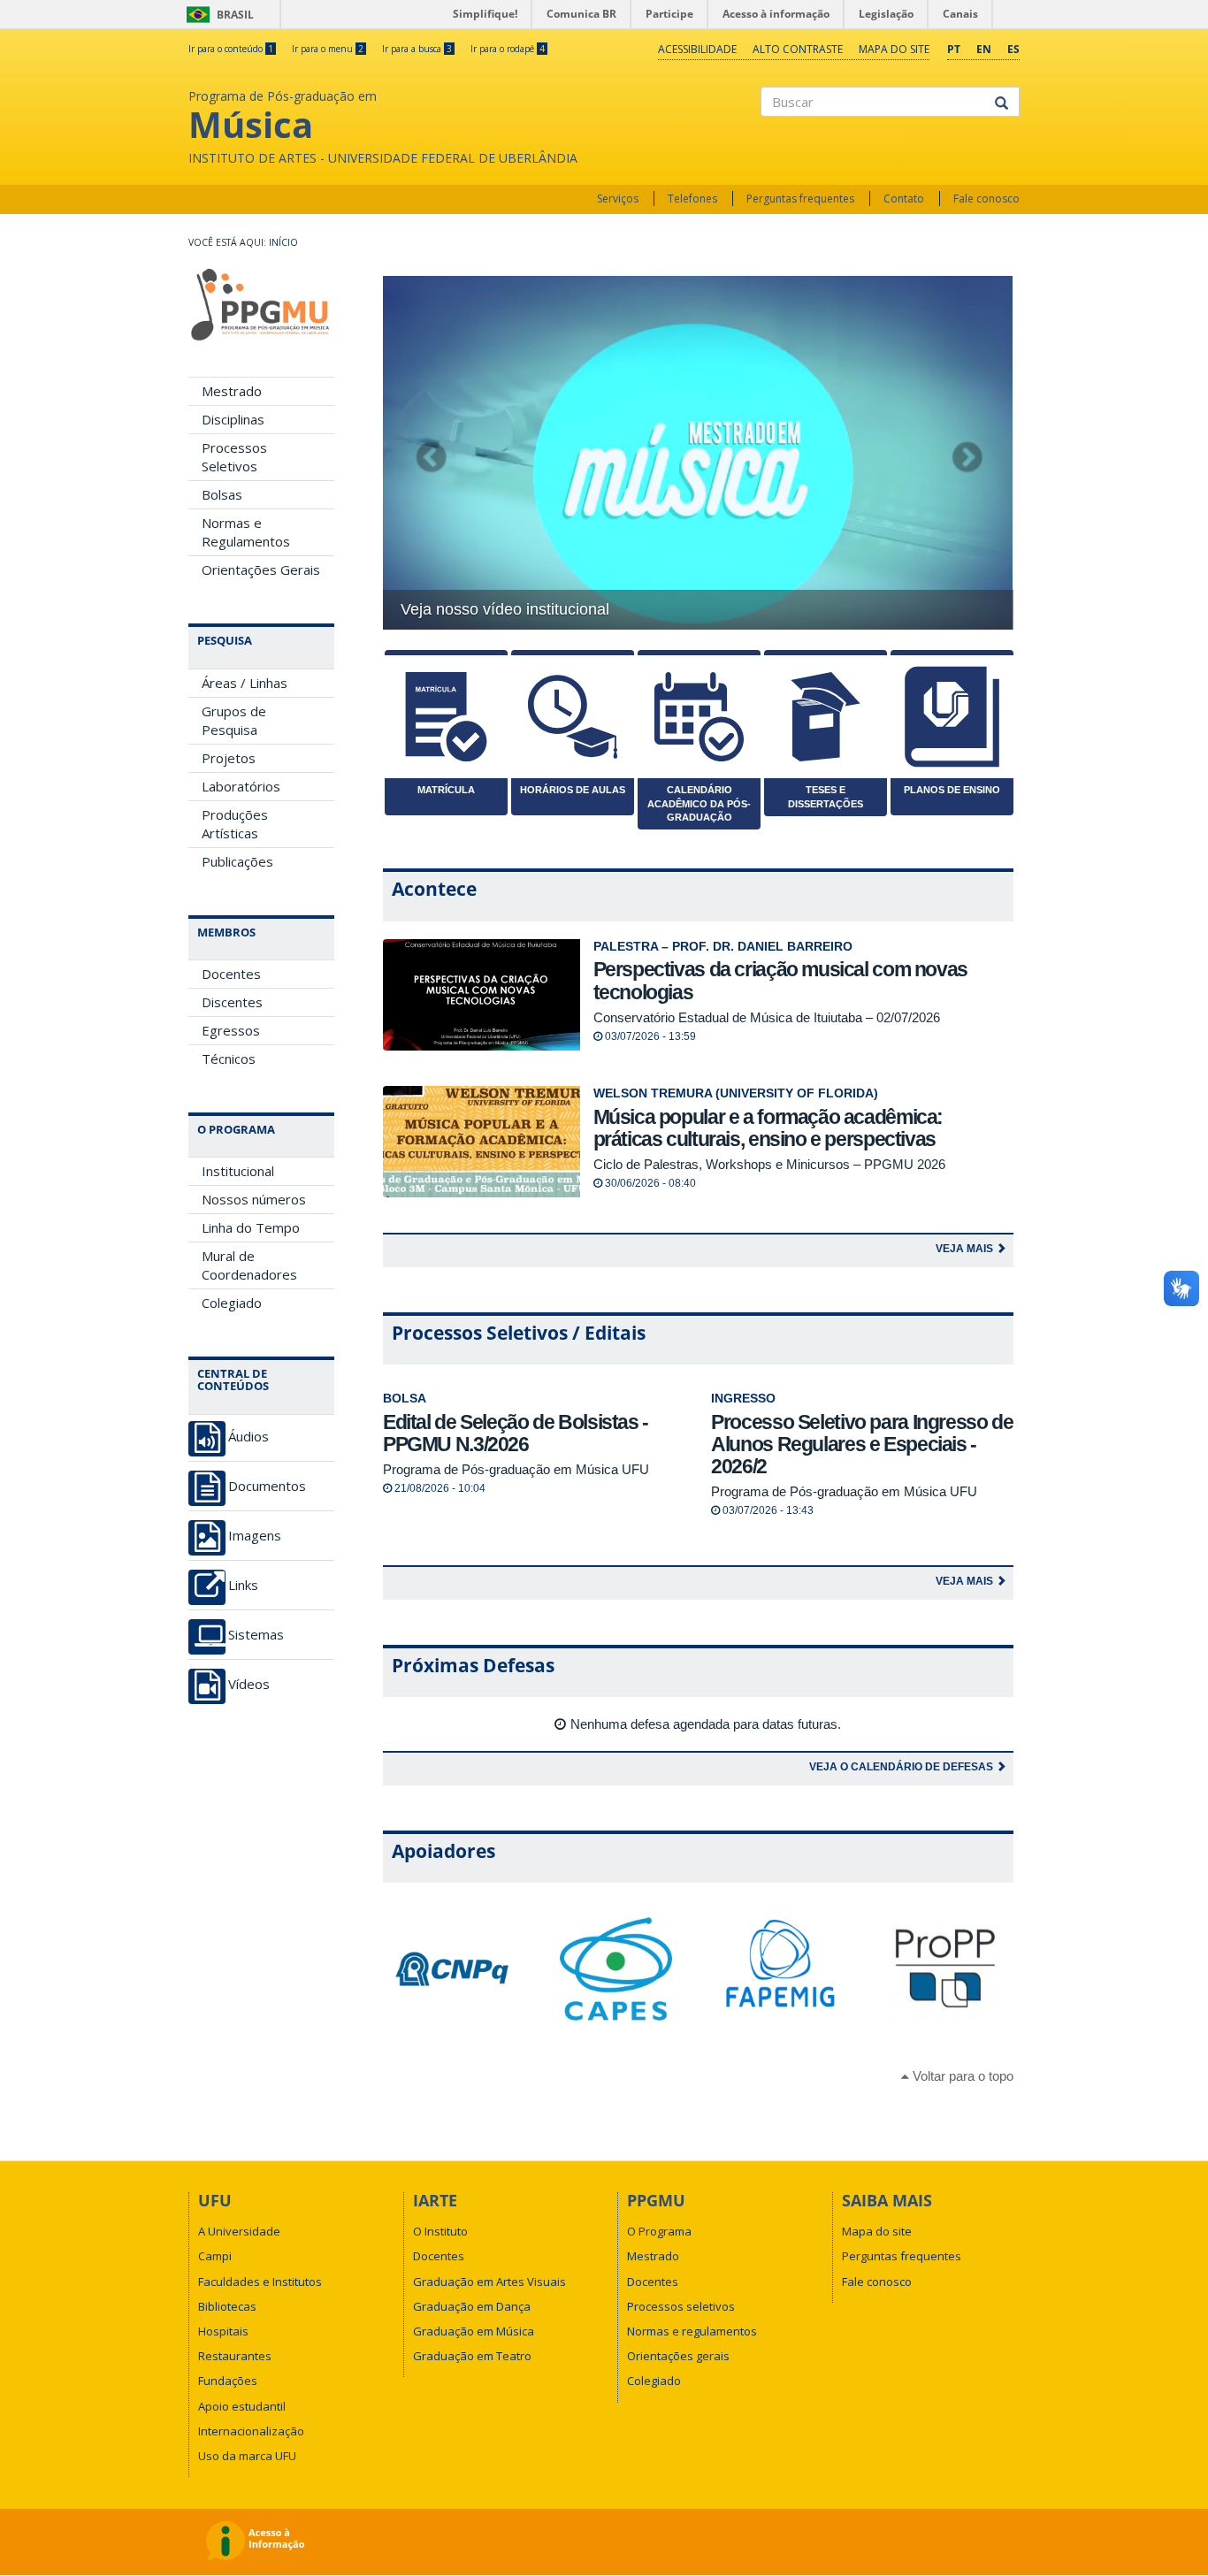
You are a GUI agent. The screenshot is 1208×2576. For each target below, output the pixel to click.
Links (243, 1585)
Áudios (248, 1437)
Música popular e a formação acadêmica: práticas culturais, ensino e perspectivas (768, 1128)
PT (954, 49)
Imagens (255, 1536)
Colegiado (232, 1303)
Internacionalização (251, 2431)
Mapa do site (894, 49)
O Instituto (440, 2231)
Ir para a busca (417, 49)
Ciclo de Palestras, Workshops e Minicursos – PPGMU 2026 (769, 1164)
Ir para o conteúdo (231, 49)
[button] (430, 453)
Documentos (267, 1486)
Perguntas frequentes (800, 199)
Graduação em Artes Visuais (489, 2282)
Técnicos (229, 1059)
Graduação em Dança (472, 2306)
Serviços (618, 199)
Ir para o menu (328, 49)
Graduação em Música (474, 2331)
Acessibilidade (697, 49)
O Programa (659, 2231)
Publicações (237, 861)
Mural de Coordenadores (249, 1265)
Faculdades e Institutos (260, 2282)
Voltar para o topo (961, 2076)
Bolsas (222, 494)
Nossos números (254, 1199)
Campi (215, 2256)
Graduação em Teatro (472, 2356)
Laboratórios (241, 786)
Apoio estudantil (242, 2406)
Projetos (229, 758)
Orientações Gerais (261, 569)
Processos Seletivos (234, 457)
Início (283, 242)
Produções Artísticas (235, 824)
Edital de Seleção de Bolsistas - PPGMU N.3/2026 (516, 1433)
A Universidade (239, 2231)
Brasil (217, 15)
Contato (904, 199)
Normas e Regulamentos (246, 532)
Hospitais (223, 2331)
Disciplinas (233, 419)
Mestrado (232, 391)
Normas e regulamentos (692, 2331)
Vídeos (249, 1684)
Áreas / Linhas (245, 683)
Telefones (692, 199)
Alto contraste (798, 49)
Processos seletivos (681, 2306)
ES (1013, 49)
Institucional (238, 1171)
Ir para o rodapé (508, 49)
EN (984, 49)
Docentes (231, 974)
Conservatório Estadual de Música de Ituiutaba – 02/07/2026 (767, 1017)
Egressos (231, 1030)
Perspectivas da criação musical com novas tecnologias (780, 980)
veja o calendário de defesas (902, 1767)
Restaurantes (235, 2356)
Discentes (232, 1002)
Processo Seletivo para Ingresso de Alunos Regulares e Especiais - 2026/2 (862, 1445)
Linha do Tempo (251, 1227)
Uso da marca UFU (247, 2456)
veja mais (966, 1249)
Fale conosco (986, 199)
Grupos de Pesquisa (234, 720)
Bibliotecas (227, 2306)
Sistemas (256, 1635)
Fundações (228, 2381)
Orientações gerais (678, 2356)
